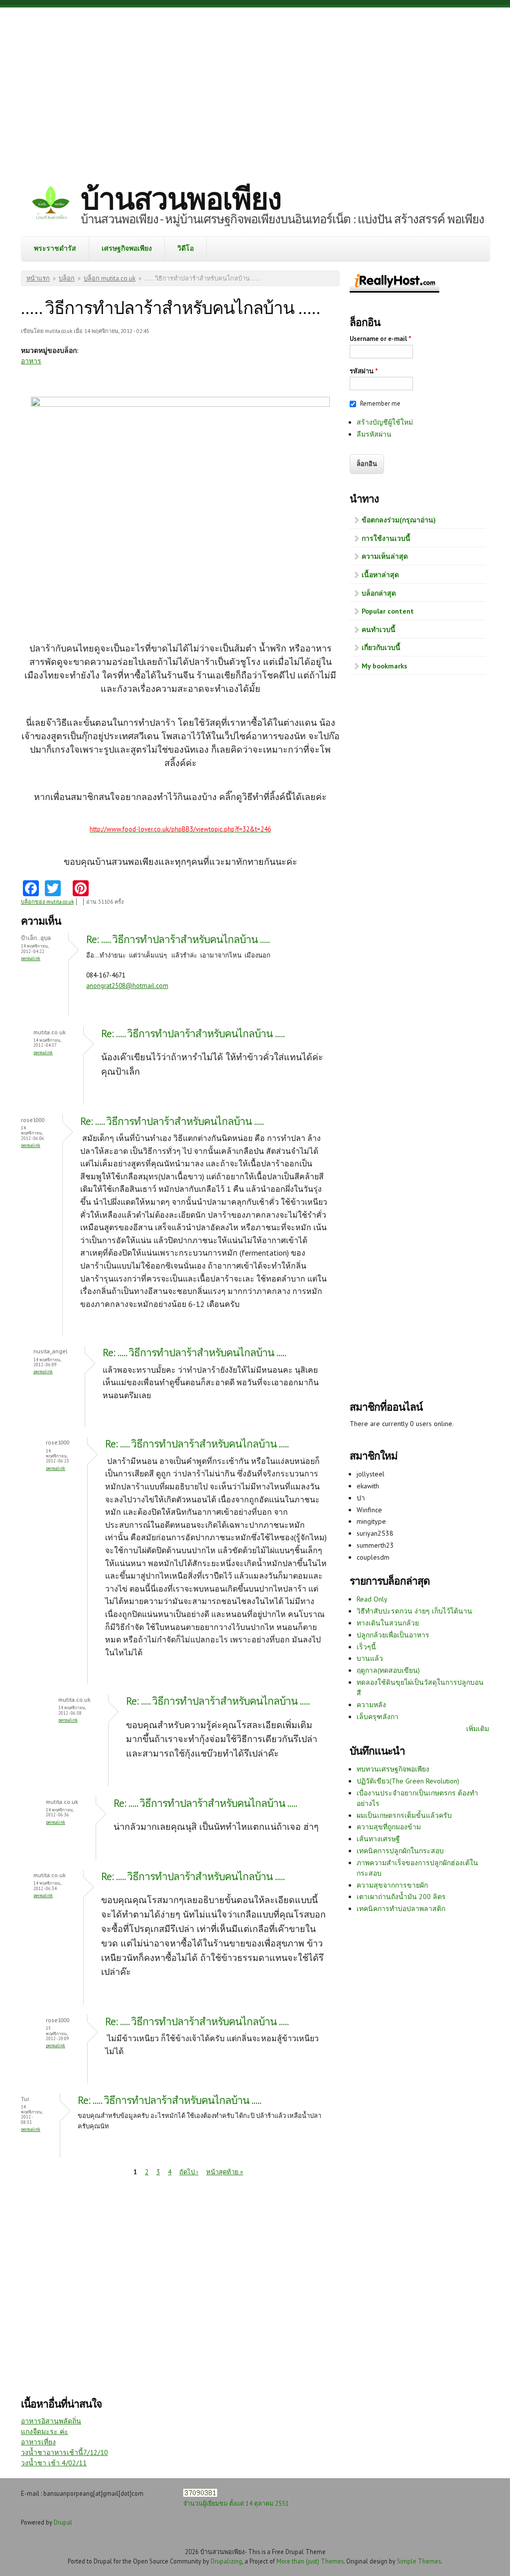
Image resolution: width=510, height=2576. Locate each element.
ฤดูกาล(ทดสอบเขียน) (388, 1670)
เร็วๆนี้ (366, 1647)
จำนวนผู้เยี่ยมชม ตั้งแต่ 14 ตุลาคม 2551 (236, 2503)
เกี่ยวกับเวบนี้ (381, 647)
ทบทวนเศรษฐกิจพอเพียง (393, 1769)
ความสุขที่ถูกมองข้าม (389, 1827)
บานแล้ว (370, 1658)
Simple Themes (419, 2561)
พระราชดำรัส (55, 248)
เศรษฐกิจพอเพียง (127, 248)
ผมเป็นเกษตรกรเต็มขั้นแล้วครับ (404, 1815)
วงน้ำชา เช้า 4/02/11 (54, 2463)
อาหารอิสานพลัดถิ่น (51, 2421)
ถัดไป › (189, 2172)
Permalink (31, 958)
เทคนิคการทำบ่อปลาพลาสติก (401, 1909)
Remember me (380, 403)
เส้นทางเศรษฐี (378, 1839)
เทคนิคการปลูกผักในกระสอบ (400, 1851)
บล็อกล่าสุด (379, 593)
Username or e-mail (381, 339)
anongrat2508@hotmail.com (127, 986)
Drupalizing (226, 2561)
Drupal (63, 2522)
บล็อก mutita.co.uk (110, 278)
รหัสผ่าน (364, 371)
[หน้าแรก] (51, 204)
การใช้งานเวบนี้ (386, 538)
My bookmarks (384, 666)
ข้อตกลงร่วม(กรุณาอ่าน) (399, 520)
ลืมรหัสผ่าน (374, 434)
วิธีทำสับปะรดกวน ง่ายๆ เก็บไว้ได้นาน (414, 1611)
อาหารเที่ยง (38, 2442)
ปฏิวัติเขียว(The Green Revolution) (408, 1781)
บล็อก (67, 278)
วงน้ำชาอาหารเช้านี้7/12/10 (64, 2452)
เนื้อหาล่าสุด (380, 575)
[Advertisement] (255, 87)
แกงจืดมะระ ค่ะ (45, 2431)
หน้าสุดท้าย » (225, 2172)
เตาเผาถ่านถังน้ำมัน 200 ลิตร (401, 1897)
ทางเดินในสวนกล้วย (388, 1623)
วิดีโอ (186, 248)
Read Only (372, 1599)
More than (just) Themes (310, 2561)
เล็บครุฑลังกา (378, 1717)
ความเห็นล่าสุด (385, 556)
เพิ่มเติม (478, 1729)
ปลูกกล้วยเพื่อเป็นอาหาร (393, 1635)
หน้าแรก (38, 278)
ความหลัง (371, 1705)
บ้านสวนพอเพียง (181, 198)
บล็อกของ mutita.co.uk (47, 902)
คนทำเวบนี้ (379, 630)
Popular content (388, 611)
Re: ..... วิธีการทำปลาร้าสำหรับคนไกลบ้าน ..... (178, 939)
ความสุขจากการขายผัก (392, 1885)
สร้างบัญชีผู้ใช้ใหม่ (385, 422)
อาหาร (31, 361)
